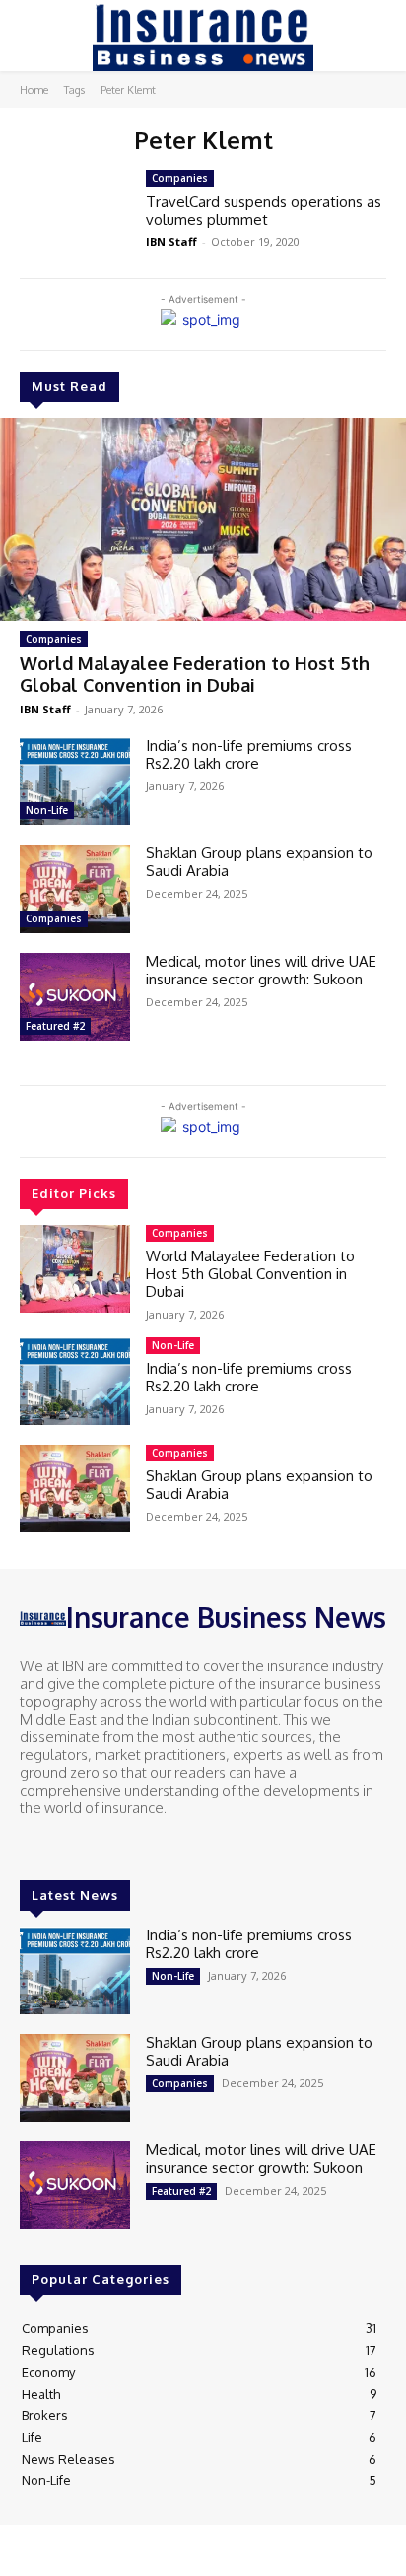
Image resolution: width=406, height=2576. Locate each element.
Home (34, 90)
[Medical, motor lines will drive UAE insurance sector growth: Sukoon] (75, 997)
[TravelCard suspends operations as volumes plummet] (75, 214)
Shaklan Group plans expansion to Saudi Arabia (259, 862)
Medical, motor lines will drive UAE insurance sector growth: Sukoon (261, 970)
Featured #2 (55, 1026)
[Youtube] (116, 1845)
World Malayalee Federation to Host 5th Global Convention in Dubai (195, 674)
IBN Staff (45, 709)
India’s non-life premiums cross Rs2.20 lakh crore (249, 754)
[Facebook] (34, 1845)
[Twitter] (89, 1845)
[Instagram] (61, 1845)
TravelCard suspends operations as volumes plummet (264, 210)
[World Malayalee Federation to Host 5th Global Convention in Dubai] (203, 519)
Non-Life (47, 810)
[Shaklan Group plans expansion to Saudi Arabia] (75, 888)
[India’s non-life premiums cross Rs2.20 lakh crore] (75, 781)
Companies (54, 639)
